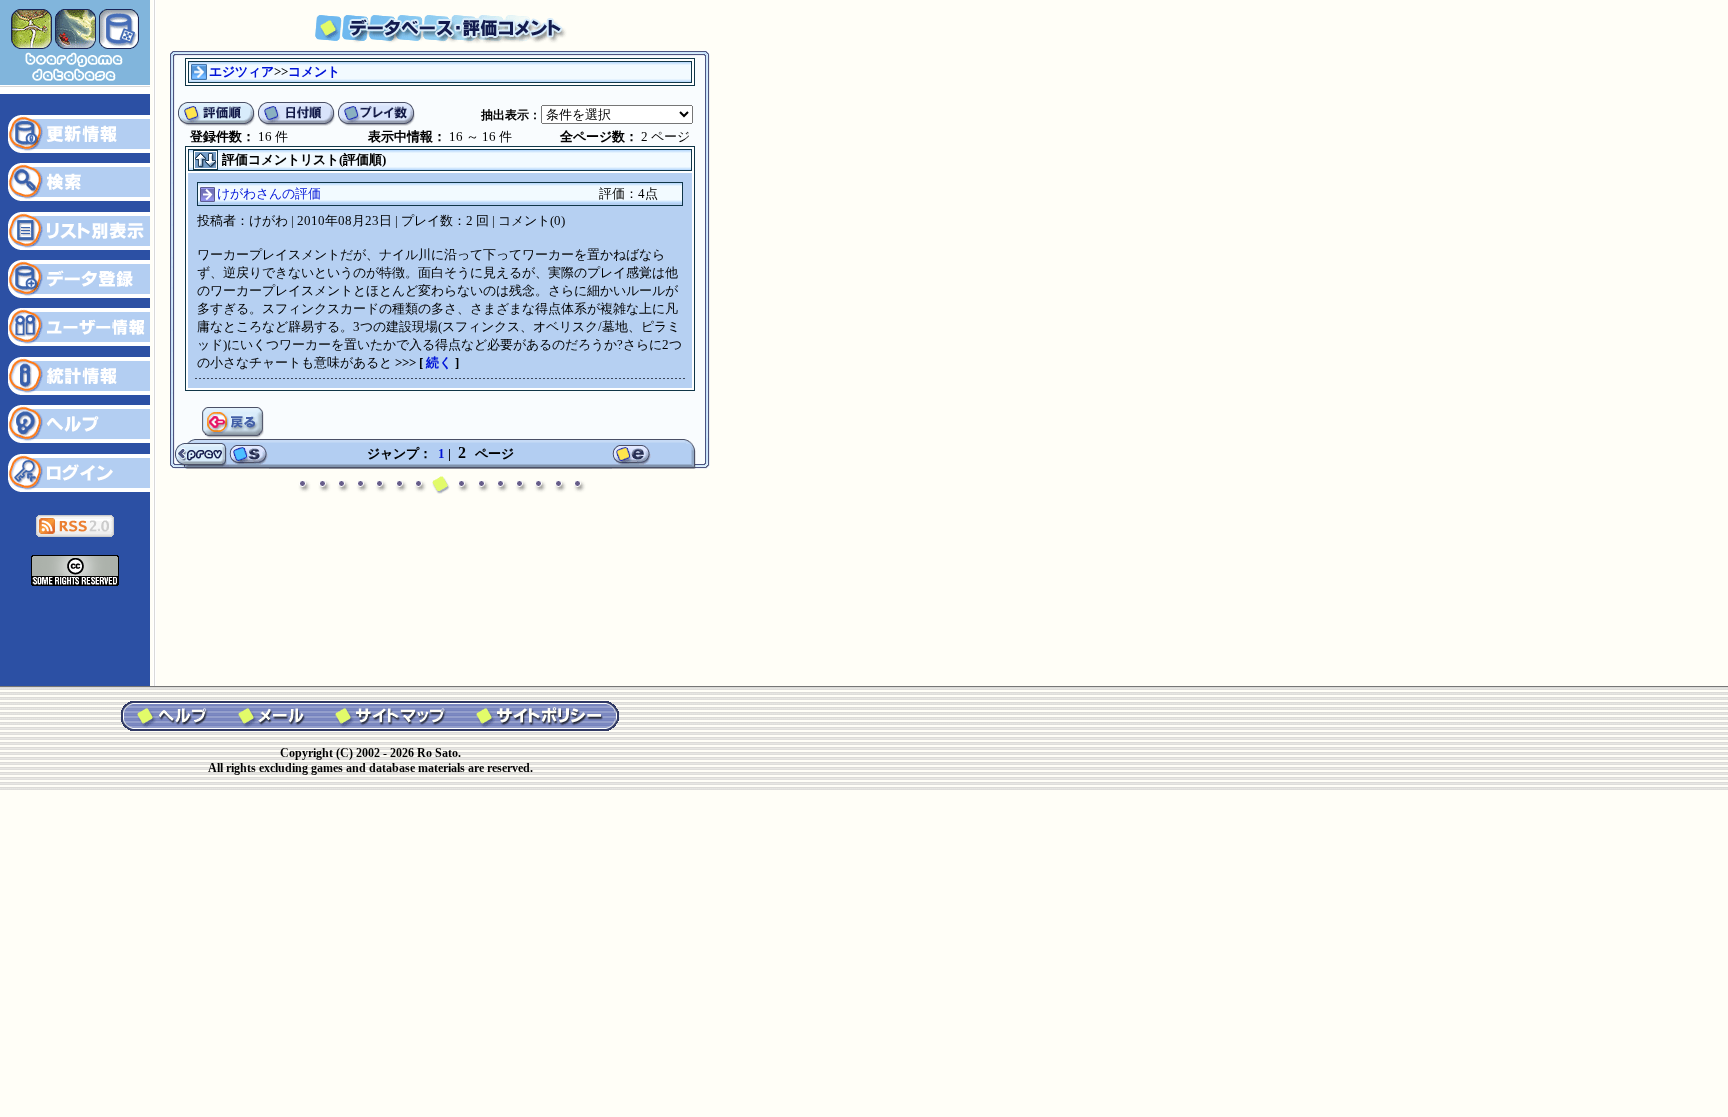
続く (439, 362)
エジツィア (241, 71)
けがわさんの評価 (269, 193)
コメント (314, 71)
